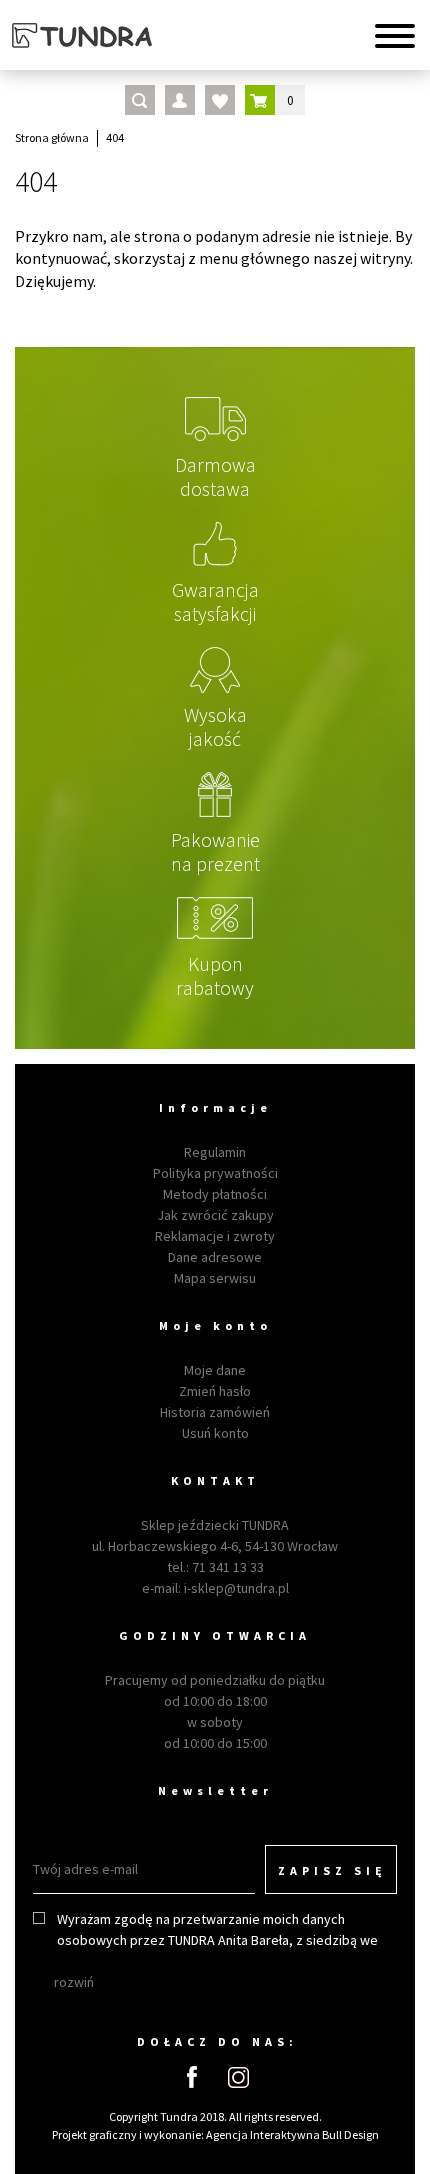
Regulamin (215, 1152)
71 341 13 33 (228, 1567)
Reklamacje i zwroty (215, 1236)
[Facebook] (192, 2077)
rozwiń (74, 1982)
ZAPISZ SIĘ (332, 1870)
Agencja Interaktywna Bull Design (292, 2134)
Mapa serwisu (215, 1278)
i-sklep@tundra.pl (236, 1588)
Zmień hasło (215, 1391)
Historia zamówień (215, 1412)
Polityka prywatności (215, 1173)
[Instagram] (238, 2077)
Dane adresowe (215, 1257)
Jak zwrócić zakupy (215, 1215)
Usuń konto (215, 1433)
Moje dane (215, 1370)
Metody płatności (215, 1194)
